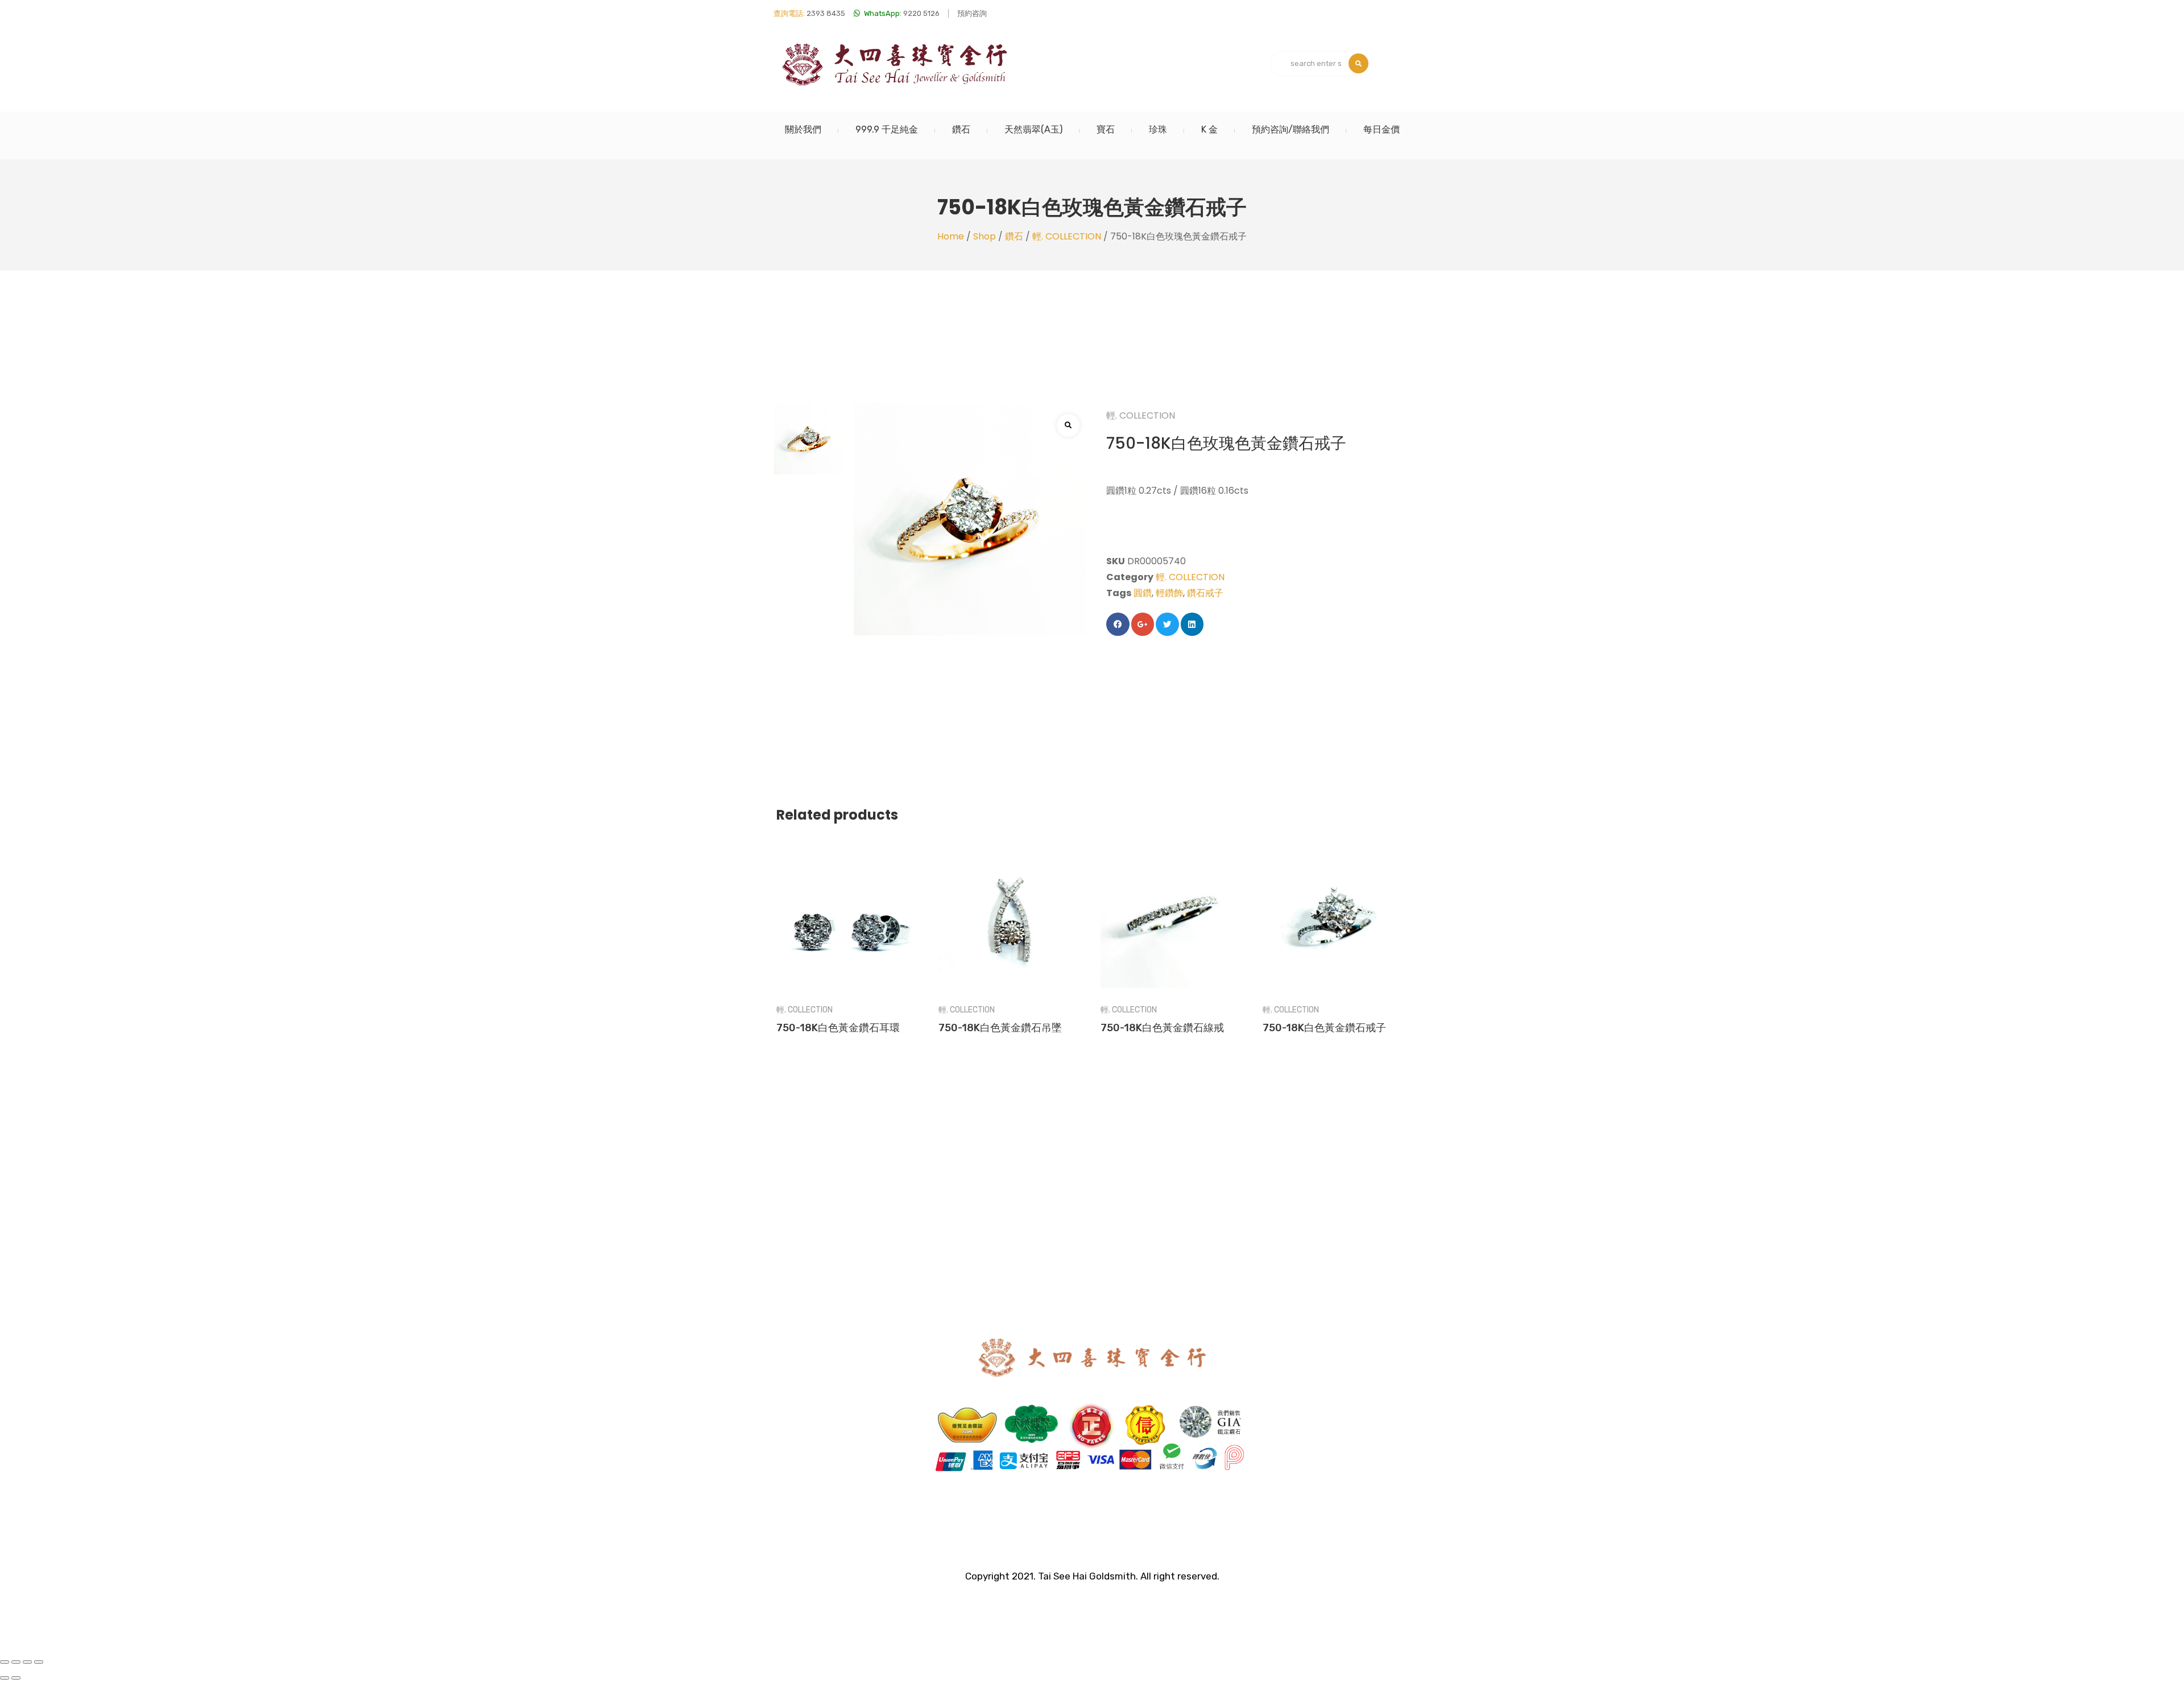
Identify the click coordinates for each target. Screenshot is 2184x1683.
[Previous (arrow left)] (5, 1678)
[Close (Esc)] (5, 1662)
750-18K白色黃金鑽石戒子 (1324, 1028)
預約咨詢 (972, 13)
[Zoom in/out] (39, 1662)
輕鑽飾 (1169, 593)
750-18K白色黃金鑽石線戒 (1162, 1028)
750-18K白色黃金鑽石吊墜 (1000, 1028)
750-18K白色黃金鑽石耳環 (838, 1028)
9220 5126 (902, 13)
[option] (810, 439)
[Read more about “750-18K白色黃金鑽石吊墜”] (1011, 901)
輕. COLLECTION (1067, 236)
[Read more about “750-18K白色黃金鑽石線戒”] (1173, 901)
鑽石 (961, 129)
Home (951, 236)
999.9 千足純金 (887, 129)
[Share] (16, 1662)
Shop (985, 236)
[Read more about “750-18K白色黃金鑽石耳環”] (849, 901)
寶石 (1106, 129)
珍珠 (1158, 129)
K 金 (1209, 129)
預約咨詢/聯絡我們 (1290, 129)
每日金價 (1381, 129)
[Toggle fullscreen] (27, 1662)
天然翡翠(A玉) (1033, 129)
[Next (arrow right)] (16, 1678)
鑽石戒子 (1205, 593)
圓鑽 (1143, 593)
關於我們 (803, 129)
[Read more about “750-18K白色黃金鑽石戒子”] (1335, 901)
